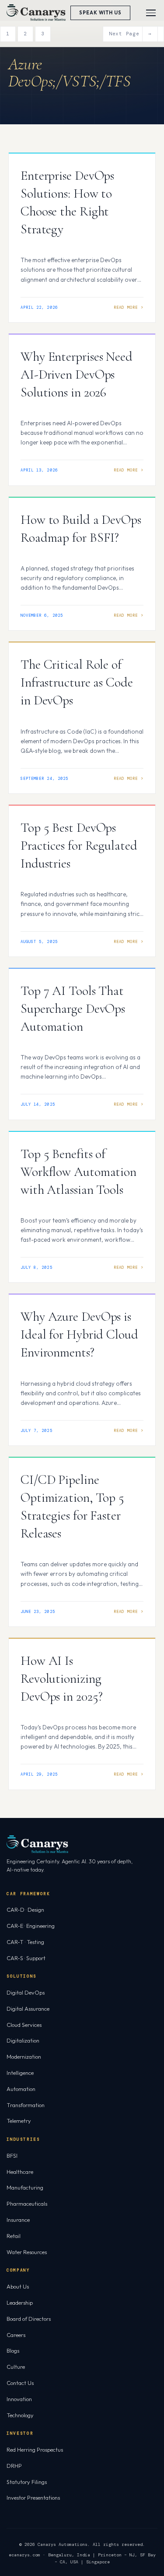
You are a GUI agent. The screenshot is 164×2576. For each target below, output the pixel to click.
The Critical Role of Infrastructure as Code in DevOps (77, 682)
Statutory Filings (27, 2482)
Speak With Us (100, 13)
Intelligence (20, 2073)
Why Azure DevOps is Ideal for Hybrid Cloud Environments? (79, 1334)
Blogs (13, 2351)
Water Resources (27, 2252)
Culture (16, 2367)
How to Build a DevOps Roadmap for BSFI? (81, 529)
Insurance (18, 2220)
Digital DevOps (26, 1992)
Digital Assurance (28, 2009)
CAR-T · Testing (25, 1942)
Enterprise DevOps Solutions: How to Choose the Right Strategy (67, 202)
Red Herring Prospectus (35, 2450)
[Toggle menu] (151, 13)
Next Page (130, 34)
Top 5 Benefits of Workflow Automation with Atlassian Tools (79, 1172)
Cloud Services (24, 2025)
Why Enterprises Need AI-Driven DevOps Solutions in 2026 (77, 374)
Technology (20, 2415)
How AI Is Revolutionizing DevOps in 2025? (62, 1679)
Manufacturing (25, 2187)
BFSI (12, 2156)
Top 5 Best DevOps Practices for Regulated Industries (79, 846)
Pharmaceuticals (27, 2204)
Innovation (19, 2399)
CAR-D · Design (25, 1910)
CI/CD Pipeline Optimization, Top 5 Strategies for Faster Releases (72, 1507)
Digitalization (23, 2040)
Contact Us (20, 2383)
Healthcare (20, 2172)
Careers (16, 2335)
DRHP (14, 2466)
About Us (18, 2286)
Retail (14, 2236)
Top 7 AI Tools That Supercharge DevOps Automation (73, 1009)
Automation (21, 2089)
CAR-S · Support (26, 1958)
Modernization (24, 2057)
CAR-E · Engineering (31, 1926)
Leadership (20, 2303)
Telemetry (19, 2121)
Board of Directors (29, 2319)
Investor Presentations (33, 2497)
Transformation (26, 2105)
